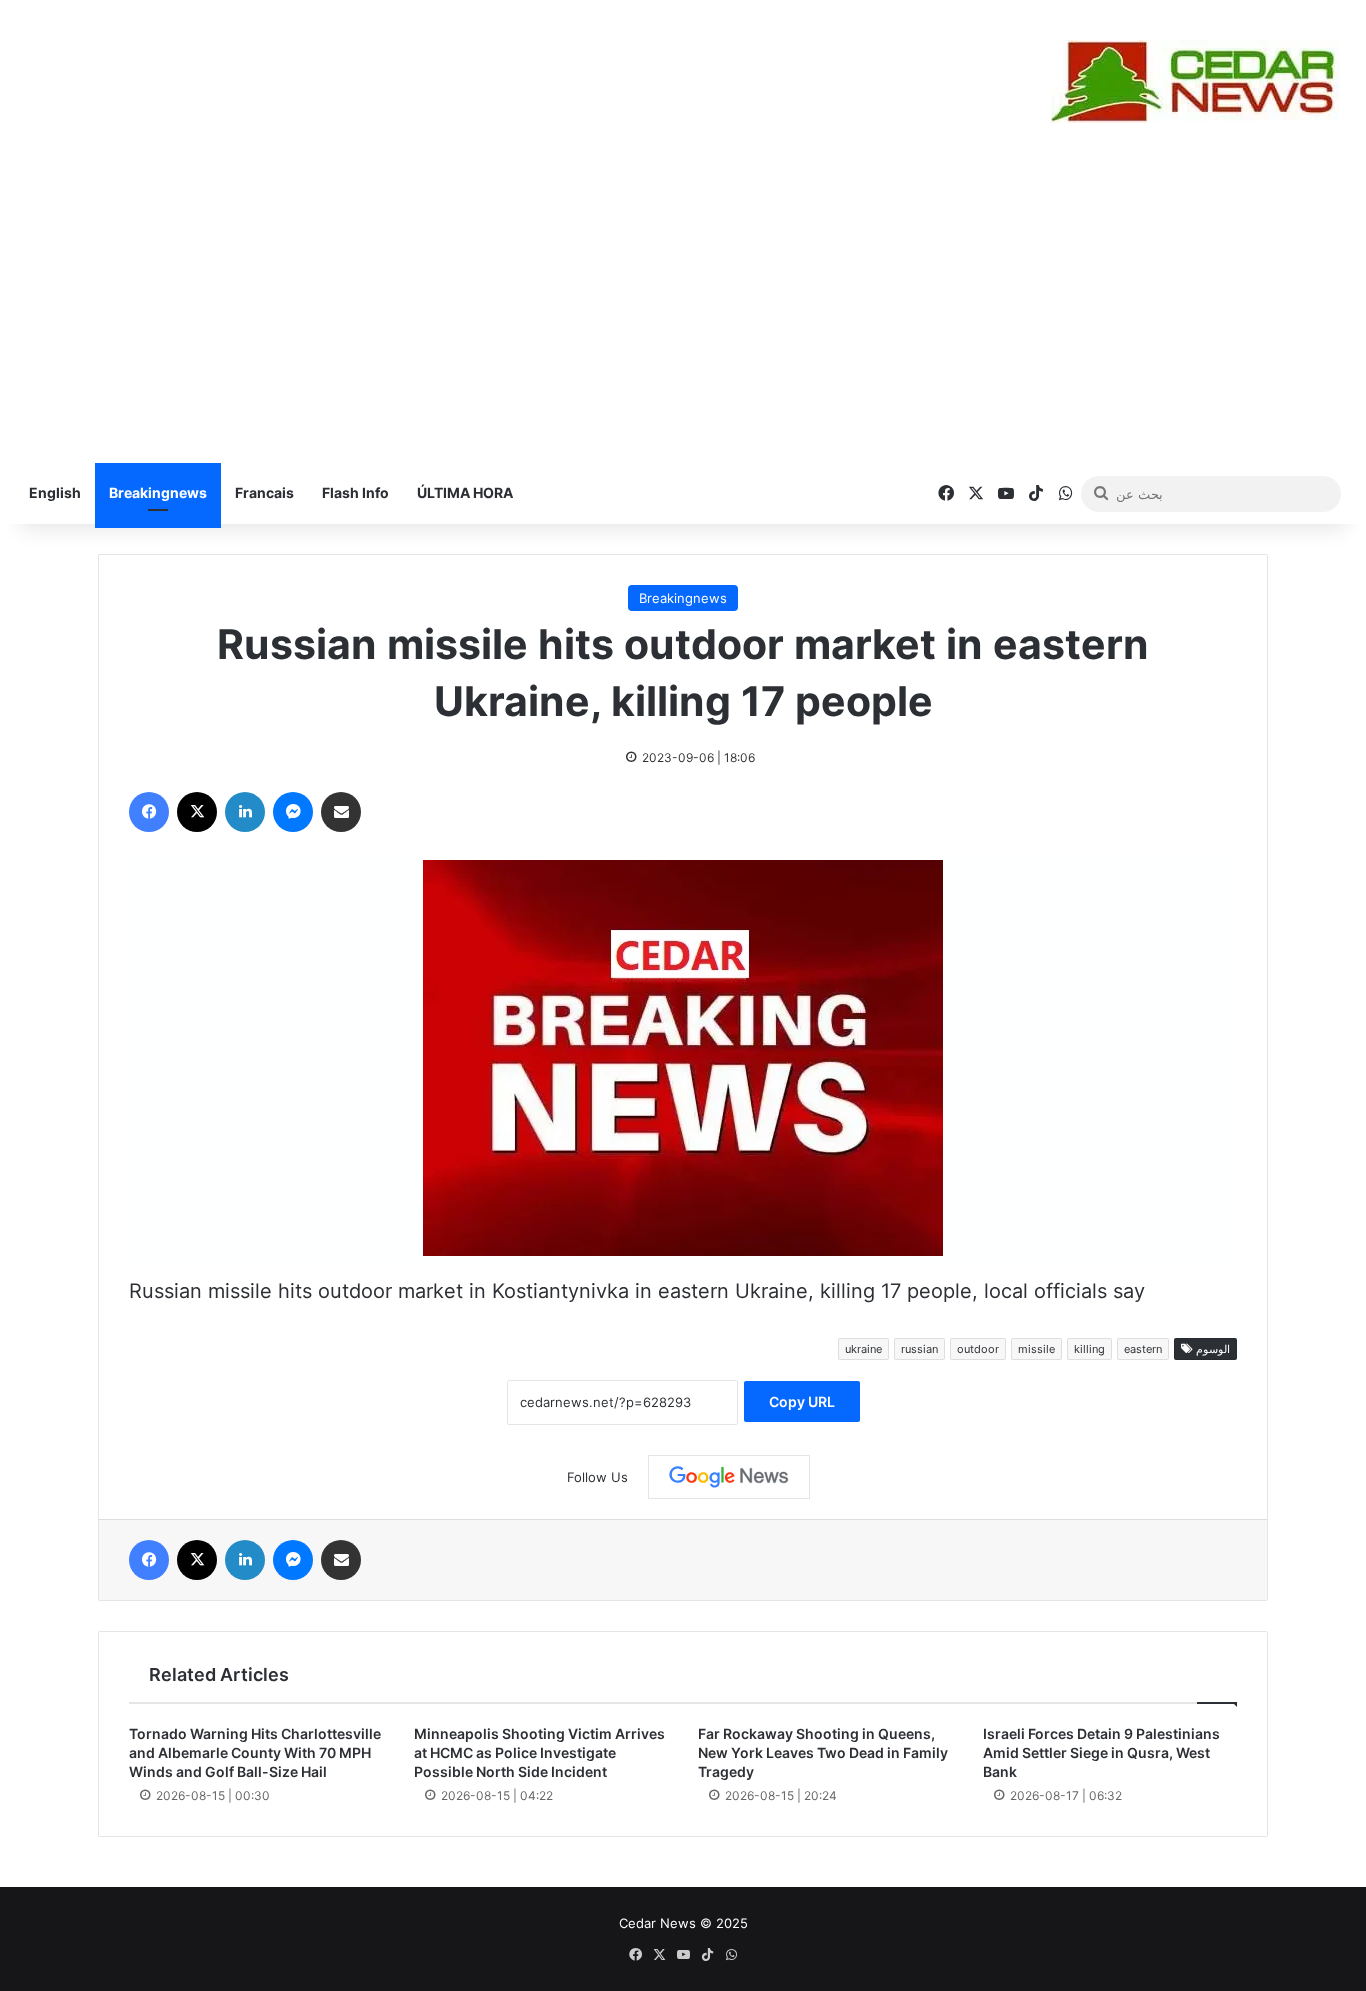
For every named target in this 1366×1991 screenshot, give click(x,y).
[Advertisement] (683, 313)
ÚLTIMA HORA (465, 492)
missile (1036, 1349)
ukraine (863, 1349)
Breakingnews (158, 492)
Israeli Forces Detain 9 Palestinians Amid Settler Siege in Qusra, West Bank (1101, 1752)
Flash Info (355, 492)
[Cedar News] (1201, 81)
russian (919, 1349)
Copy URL (802, 1401)
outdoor (978, 1349)
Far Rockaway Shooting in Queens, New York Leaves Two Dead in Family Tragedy (823, 1752)
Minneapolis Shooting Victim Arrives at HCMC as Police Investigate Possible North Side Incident (539, 1752)
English (55, 492)
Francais (264, 492)
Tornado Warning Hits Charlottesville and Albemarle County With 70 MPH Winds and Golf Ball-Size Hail (255, 1752)
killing (1089, 1349)
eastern (1143, 1349)
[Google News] (729, 1477)
